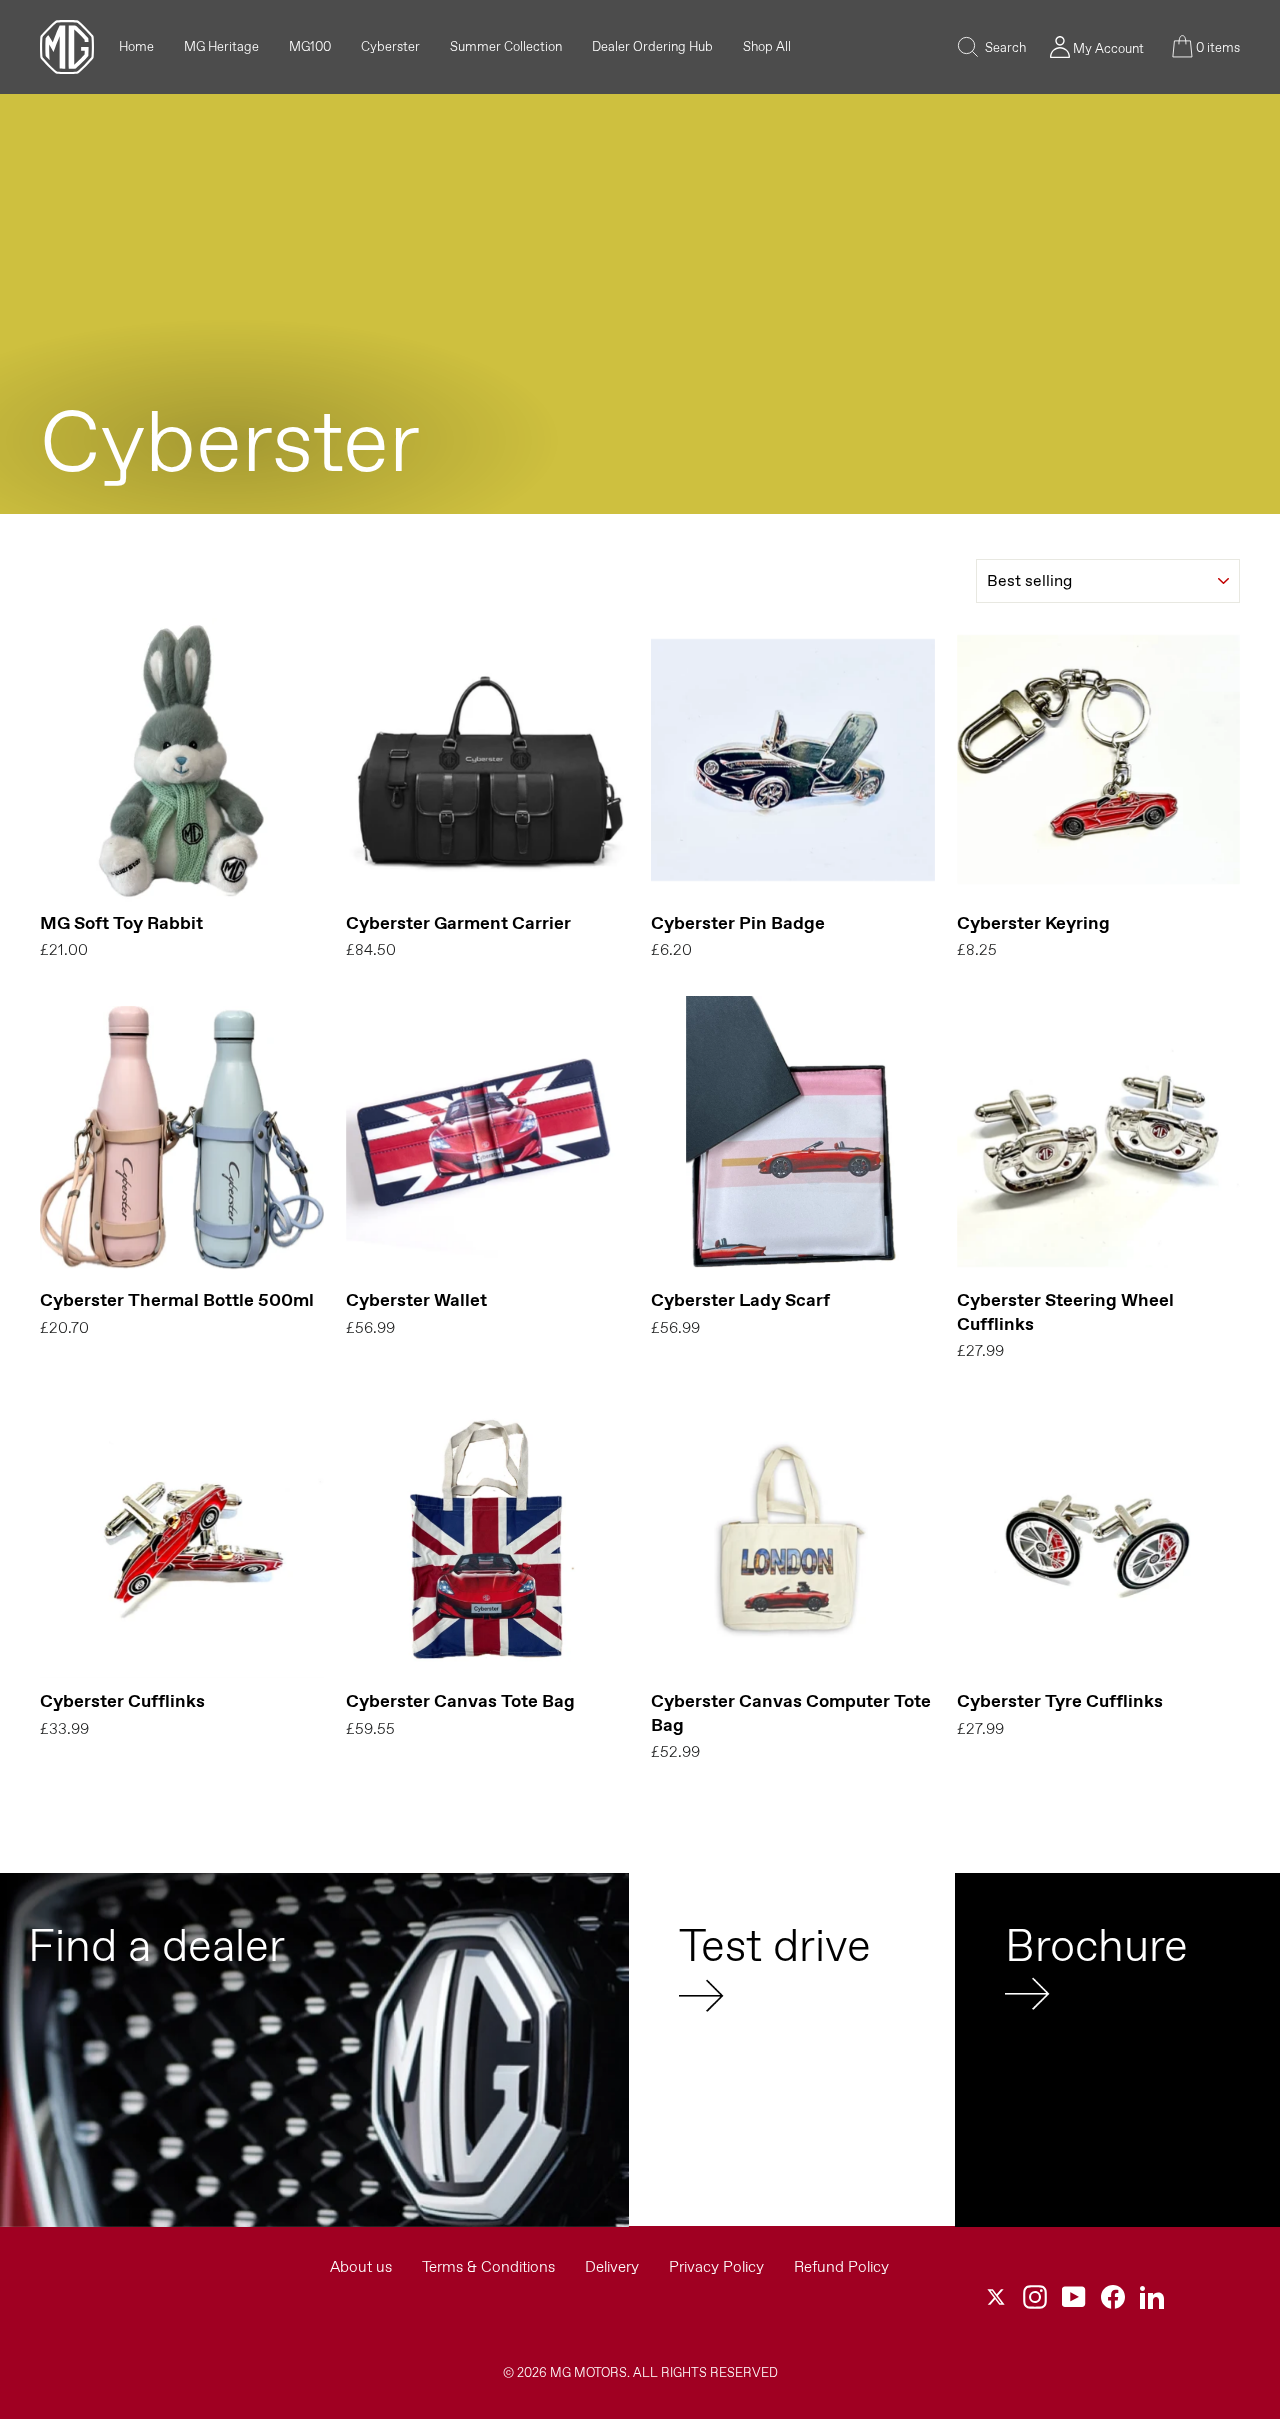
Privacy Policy (716, 2266)
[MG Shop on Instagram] (1035, 2297)
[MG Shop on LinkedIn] (1152, 2297)
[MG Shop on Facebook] (1113, 2297)
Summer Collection (506, 46)
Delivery (612, 2266)
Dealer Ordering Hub (652, 46)
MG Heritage (221, 46)
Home (136, 46)
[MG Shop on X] (996, 2297)
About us (361, 2266)
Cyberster (390, 46)
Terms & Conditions (488, 2266)
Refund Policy (841, 2266)
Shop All (767, 46)
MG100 (310, 46)
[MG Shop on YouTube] (1074, 2297)
